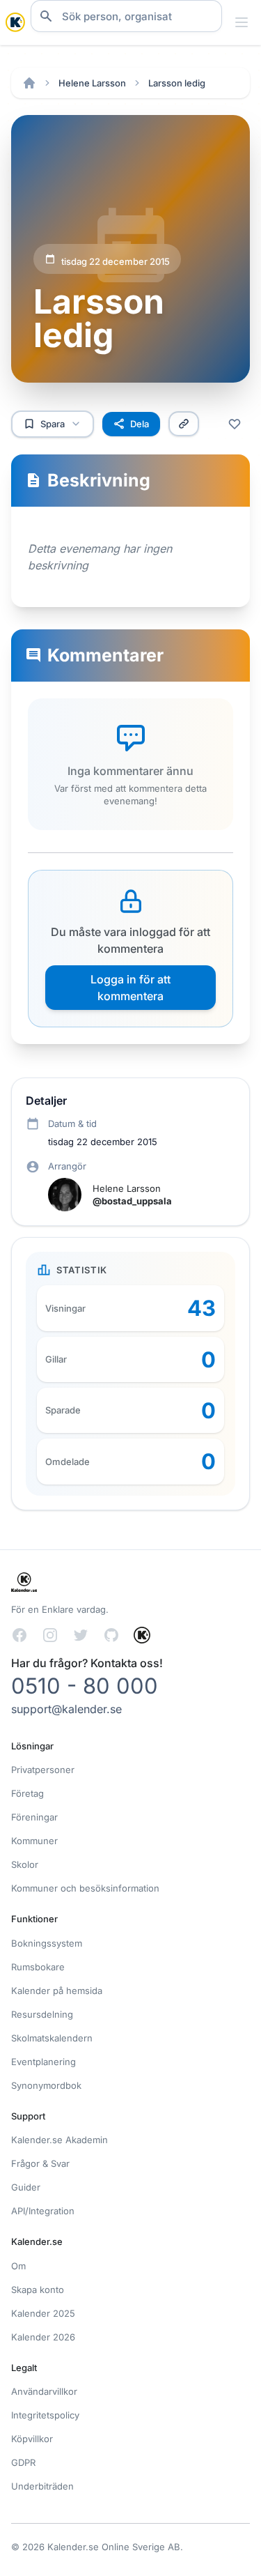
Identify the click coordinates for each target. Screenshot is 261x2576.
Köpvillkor (32, 2439)
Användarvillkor (44, 2391)
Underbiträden (42, 2486)
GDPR (23, 2462)
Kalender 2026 (43, 2337)
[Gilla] (235, 424)
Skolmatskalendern (52, 2038)
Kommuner (34, 1841)
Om (18, 2266)
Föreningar (34, 1817)
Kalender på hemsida (57, 1991)
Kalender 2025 (43, 2313)
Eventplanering (43, 2062)
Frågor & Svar (40, 2163)
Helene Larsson (92, 83)
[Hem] (29, 83)
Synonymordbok (46, 2085)
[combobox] (126, 16)
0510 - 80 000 (85, 1686)
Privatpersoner (43, 1770)
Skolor (25, 1864)
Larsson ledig (177, 83)
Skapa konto (38, 2290)
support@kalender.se (66, 1709)
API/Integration (43, 2211)
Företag (27, 1793)
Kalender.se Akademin (60, 2140)
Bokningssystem (47, 1943)
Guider (26, 2187)
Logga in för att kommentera (130, 988)
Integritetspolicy (45, 2415)
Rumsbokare (38, 1967)
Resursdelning (42, 2014)
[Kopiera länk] (184, 424)
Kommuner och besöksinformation (85, 1888)
